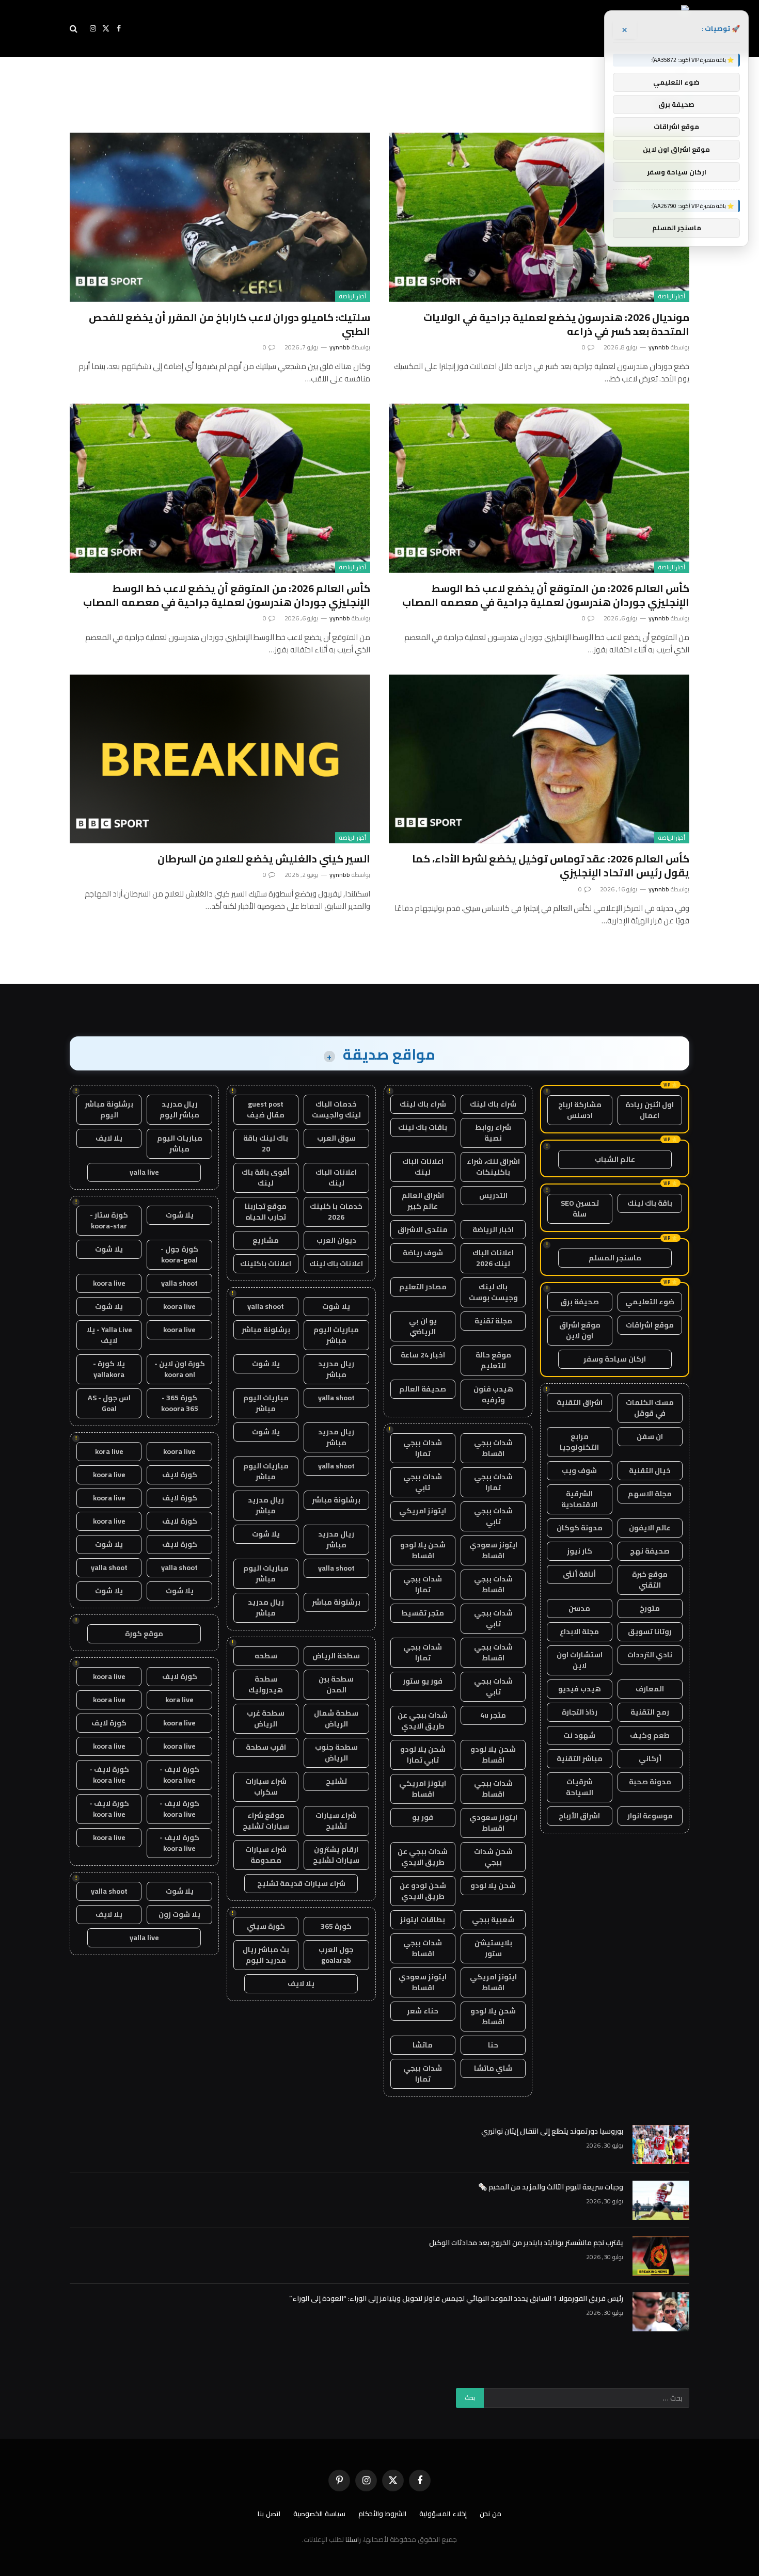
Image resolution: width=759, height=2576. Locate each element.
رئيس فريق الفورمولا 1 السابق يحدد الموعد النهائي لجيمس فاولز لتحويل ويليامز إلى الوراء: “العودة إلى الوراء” (456, 2298)
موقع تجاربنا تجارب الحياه (266, 1212)
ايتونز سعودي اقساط (493, 1550)
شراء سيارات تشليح (336, 1821)
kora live (109, 1451)
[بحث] (75, 29)
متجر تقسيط (423, 1613)
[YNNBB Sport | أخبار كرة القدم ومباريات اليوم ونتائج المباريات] (595, 28)
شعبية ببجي (493, 1919)
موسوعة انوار (650, 1816)
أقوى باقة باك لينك (266, 1178)
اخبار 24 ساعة (423, 1355)
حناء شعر (423, 2011)
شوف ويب (579, 1470)
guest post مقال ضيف (266, 1109)
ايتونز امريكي (423, 1511)
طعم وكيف (650, 1735)
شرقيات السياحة (580, 1787)
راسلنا (353, 2539)
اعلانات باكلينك (266, 1263)
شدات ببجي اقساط (493, 1448)
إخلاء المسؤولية (443, 2514)
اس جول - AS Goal (109, 1403)
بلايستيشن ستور (493, 1948)
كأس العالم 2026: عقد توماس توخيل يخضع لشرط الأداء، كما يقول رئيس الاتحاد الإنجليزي (551, 866)
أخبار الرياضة (672, 296)
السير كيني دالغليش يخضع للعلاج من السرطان (264, 859)
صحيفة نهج (650, 1551)
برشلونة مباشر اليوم (109, 1109)
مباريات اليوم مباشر (336, 1335)
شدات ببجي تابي (423, 1482)
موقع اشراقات (650, 1325)
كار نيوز (580, 1551)
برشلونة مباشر (266, 1330)
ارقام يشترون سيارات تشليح (336, 1855)
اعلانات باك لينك (336, 1263)
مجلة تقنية (493, 1321)
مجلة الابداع (579, 1631)
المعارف (650, 1689)
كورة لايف (180, 1475)
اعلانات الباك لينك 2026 (493, 1258)
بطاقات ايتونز (423, 1919)
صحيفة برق (580, 1302)
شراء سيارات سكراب (266, 1787)
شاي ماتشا (493, 2068)
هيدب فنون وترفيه (493, 1394)
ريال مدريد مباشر (336, 1369)
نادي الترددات (650, 1655)
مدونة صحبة (650, 1782)
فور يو (423, 1817)
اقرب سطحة (266, 1747)
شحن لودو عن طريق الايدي (423, 1891)
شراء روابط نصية (493, 1133)
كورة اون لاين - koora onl (180, 1369)
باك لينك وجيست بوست (493, 1292)
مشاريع (266, 1240)
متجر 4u (493, 1715)
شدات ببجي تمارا (423, 1448)
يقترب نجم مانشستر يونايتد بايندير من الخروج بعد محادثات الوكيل (526, 2243)
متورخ (650, 1608)
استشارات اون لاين (580, 1660)
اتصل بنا (269, 2514)
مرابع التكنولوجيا (579, 1442)
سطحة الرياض (336, 1656)
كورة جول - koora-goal (179, 1254)
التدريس (493, 1195)
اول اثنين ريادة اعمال (650, 1110)
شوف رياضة (423, 1253)
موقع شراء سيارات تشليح (266, 1821)
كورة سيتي (266, 1926)
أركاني (650, 1758)
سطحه (266, 1656)
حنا (493, 2045)
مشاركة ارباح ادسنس (580, 1110)
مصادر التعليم (423, 1287)
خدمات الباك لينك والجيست (336, 1109)
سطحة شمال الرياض (336, 1718)
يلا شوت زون (179, 1914)
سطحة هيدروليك (266, 1684)
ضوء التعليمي (650, 1302)
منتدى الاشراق (423, 1229)
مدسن (579, 1608)
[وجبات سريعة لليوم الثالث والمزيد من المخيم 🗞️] (661, 2200)
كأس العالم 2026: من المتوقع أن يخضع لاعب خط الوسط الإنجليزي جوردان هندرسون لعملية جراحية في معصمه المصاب (546, 595)
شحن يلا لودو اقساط (423, 1550)
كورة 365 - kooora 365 (180, 1403)
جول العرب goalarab (336, 1955)
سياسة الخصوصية (319, 2514)
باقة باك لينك (650, 1203)
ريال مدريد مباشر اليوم (179, 1109)
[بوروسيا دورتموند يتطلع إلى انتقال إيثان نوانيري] (661, 2145)
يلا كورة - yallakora (109, 1369)
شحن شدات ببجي (493, 1857)
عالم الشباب (615, 1159)
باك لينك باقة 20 (266, 1143)
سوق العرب (336, 1138)
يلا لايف (301, 1983)
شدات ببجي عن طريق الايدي (423, 1721)
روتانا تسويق (650, 1631)
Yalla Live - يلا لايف (109, 1335)
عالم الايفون (650, 1528)
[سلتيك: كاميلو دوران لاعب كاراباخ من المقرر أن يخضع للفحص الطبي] (220, 217)
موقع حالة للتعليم (493, 1360)
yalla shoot (266, 1306)
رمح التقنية (650, 1712)
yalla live (144, 1172)
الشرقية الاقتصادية (579, 1499)
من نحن (491, 2514)
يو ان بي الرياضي (423, 1326)
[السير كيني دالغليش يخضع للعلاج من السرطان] (220, 759)
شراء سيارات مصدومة (266, 1855)
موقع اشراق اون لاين (580, 1330)
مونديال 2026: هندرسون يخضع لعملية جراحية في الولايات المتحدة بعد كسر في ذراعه (556, 324)
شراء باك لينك (493, 1104)
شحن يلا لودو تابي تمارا (423, 1755)
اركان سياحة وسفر (615, 1359)
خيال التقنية (650, 1470)
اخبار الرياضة (493, 1229)
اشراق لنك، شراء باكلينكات (493, 1167)
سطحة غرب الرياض (266, 1718)
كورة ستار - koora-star (109, 1220)
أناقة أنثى (579, 1574)
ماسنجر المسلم (615, 1258)
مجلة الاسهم (650, 1494)
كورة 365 (336, 1926)
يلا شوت (336, 1306)
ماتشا (423, 2045)
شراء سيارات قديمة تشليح (301, 1883)
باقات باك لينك (423, 1127)
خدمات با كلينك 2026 (336, 1212)
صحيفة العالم (423, 1389)
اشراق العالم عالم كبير (423, 1201)
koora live (109, 1283)
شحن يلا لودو (493, 1885)
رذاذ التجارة (580, 1712)
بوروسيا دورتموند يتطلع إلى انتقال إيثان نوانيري (552, 2131)
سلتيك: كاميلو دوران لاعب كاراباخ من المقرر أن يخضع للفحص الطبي (230, 324)
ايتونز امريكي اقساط (423, 1789)
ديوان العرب (336, 1240)
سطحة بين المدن (336, 1684)
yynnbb (659, 347)
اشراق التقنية (580, 1402)
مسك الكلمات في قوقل (650, 1408)
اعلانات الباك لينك (423, 1167)
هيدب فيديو (580, 1689)
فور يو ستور (423, 1681)
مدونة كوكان (580, 1528)
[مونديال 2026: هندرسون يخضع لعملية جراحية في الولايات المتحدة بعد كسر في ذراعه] (539, 217)
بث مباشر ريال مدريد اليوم (266, 1955)
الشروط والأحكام (382, 2514)
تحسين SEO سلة (580, 1209)
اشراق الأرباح (579, 1816)
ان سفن (650, 1436)
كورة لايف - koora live (179, 1775)
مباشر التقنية (580, 1758)
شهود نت (579, 1735)
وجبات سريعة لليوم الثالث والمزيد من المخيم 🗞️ (551, 2187)
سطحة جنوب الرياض (336, 1753)
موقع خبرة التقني (650, 1580)
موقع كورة (144, 1634)
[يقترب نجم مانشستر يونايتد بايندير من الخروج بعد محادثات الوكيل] (661, 2256)
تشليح (336, 1781)
